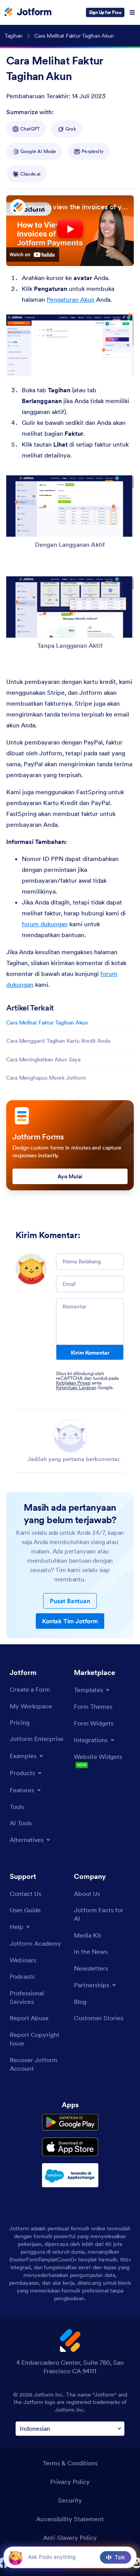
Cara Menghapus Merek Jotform (46, 1078)
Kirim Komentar (90, 1353)
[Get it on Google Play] (70, 2122)
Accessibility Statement (70, 2519)
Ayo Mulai (70, 1176)
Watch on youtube (33, 255)
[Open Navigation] (132, 12)
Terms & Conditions (70, 2463)
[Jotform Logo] (28, 12)
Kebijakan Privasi (73, 1383)
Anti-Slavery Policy (70, 2538)
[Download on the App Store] (70, 2147)
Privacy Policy (70, 2482)
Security (70, 2500)
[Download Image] (122, 364)
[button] (15, 2557)
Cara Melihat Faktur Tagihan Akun (47, 1023)
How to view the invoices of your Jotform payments (79, 207)
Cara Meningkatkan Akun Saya (43, 1059)
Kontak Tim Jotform (70, 1621)
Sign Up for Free (105, 12)
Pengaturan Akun (71, 299)
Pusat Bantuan (70, 1601)
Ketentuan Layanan (76, 1387)
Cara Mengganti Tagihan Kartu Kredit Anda (58, 1041)
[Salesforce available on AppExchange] (70, 2175)
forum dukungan (45, 924)
